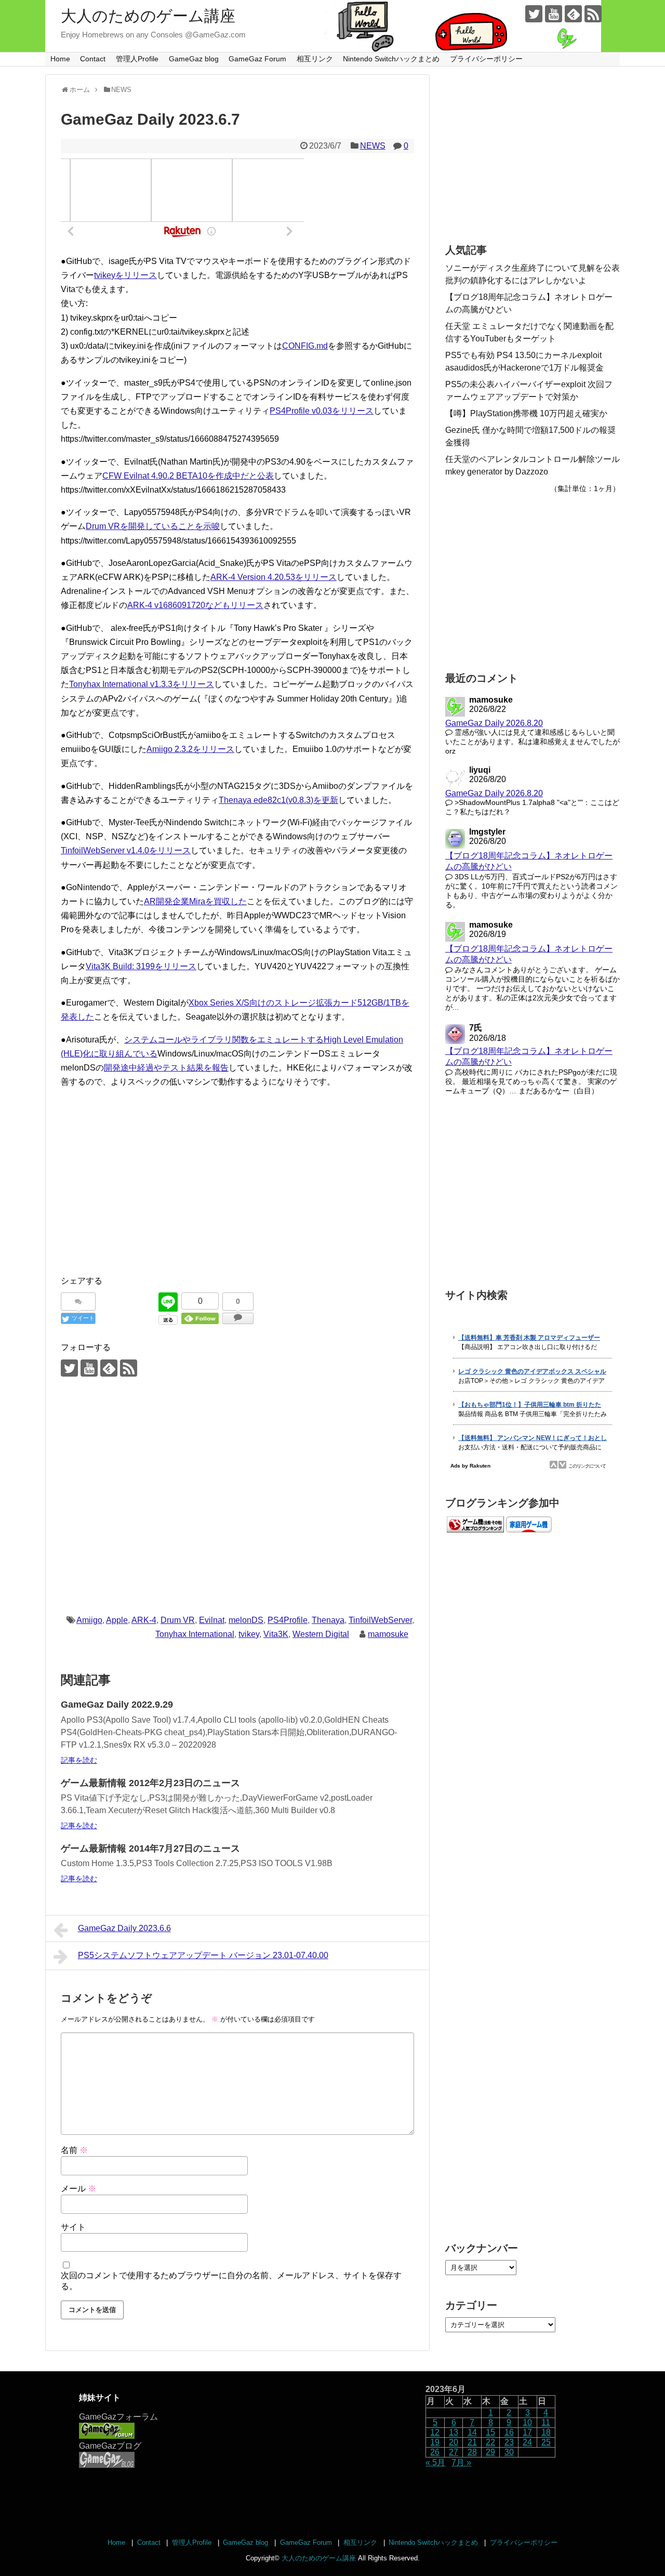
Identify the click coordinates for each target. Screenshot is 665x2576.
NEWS (373, 146)
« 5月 (435, 2462)
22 (490, 2442)
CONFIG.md (305, 346)
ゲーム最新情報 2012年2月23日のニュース (150, 1783)
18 (546, 2432)
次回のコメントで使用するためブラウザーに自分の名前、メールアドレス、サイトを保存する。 (231, 2281)
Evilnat (212, 1620)
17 (527, 2432)
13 (454, 2432)
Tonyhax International (195, 1634)
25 (546, 2442)
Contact (93, 59)
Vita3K (276, 1634)
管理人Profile (137, 59)
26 (435, 2452)
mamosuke (388, 1634)
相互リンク (315, 59)
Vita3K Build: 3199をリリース (141, 966)
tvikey (249, 1634)
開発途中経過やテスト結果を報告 (166, 1068)
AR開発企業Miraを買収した (195, 901)
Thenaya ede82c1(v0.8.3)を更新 (278, 800)
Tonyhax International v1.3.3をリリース (142, 684)
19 (435, 2442)
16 (509, 2432)
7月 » (461, 2462)
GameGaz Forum (257, 59)
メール (78, 2189)
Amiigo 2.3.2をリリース (190, 749)
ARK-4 (144, 1620)
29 (490, 2452)
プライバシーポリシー (486, 59)
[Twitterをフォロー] (534, 14)
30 (509, 2452)
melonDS (246, 1620)
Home (60, 59)
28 (472, 2452)
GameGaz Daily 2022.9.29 (117, 1705)
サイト (73, 2227)
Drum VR (178, 1620)
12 (435, 2432)
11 (546, 2422)
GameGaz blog (194, 59)
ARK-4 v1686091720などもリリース (195, 605)
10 (527, 2422)
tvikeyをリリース (125, 275)
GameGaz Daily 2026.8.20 (494, 723)
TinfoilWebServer (380, 1620)
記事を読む (79, 1760)
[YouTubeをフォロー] (554, 14)
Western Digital (321, 1634)
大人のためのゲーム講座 (148, 16)
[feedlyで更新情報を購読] (573, 14)
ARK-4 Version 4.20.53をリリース (274, 577)
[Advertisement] (237, 1193)
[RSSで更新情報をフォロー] (593, 14)
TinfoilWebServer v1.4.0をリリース (126, 850)
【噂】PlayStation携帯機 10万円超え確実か (526, 413)
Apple (117, 1620)
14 (472, 2432)
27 (454, 2452)
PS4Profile (288, 1620)
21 (472, 2442)
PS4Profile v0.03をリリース (322, 411)
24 (527, 2442)
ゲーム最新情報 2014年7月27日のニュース (150, 1848)
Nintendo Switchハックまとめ (391, 59)
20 (454, 2442)
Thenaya (328, 1620)
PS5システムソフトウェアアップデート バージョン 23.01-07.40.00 (203, 1955)
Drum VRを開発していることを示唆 (153, 526)
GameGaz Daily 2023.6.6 (124, 1928)
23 (509, 2442)
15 (490, 2432)
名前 (74, 2150)
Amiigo (89, 1620)
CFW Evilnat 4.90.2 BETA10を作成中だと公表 (188, 476)
